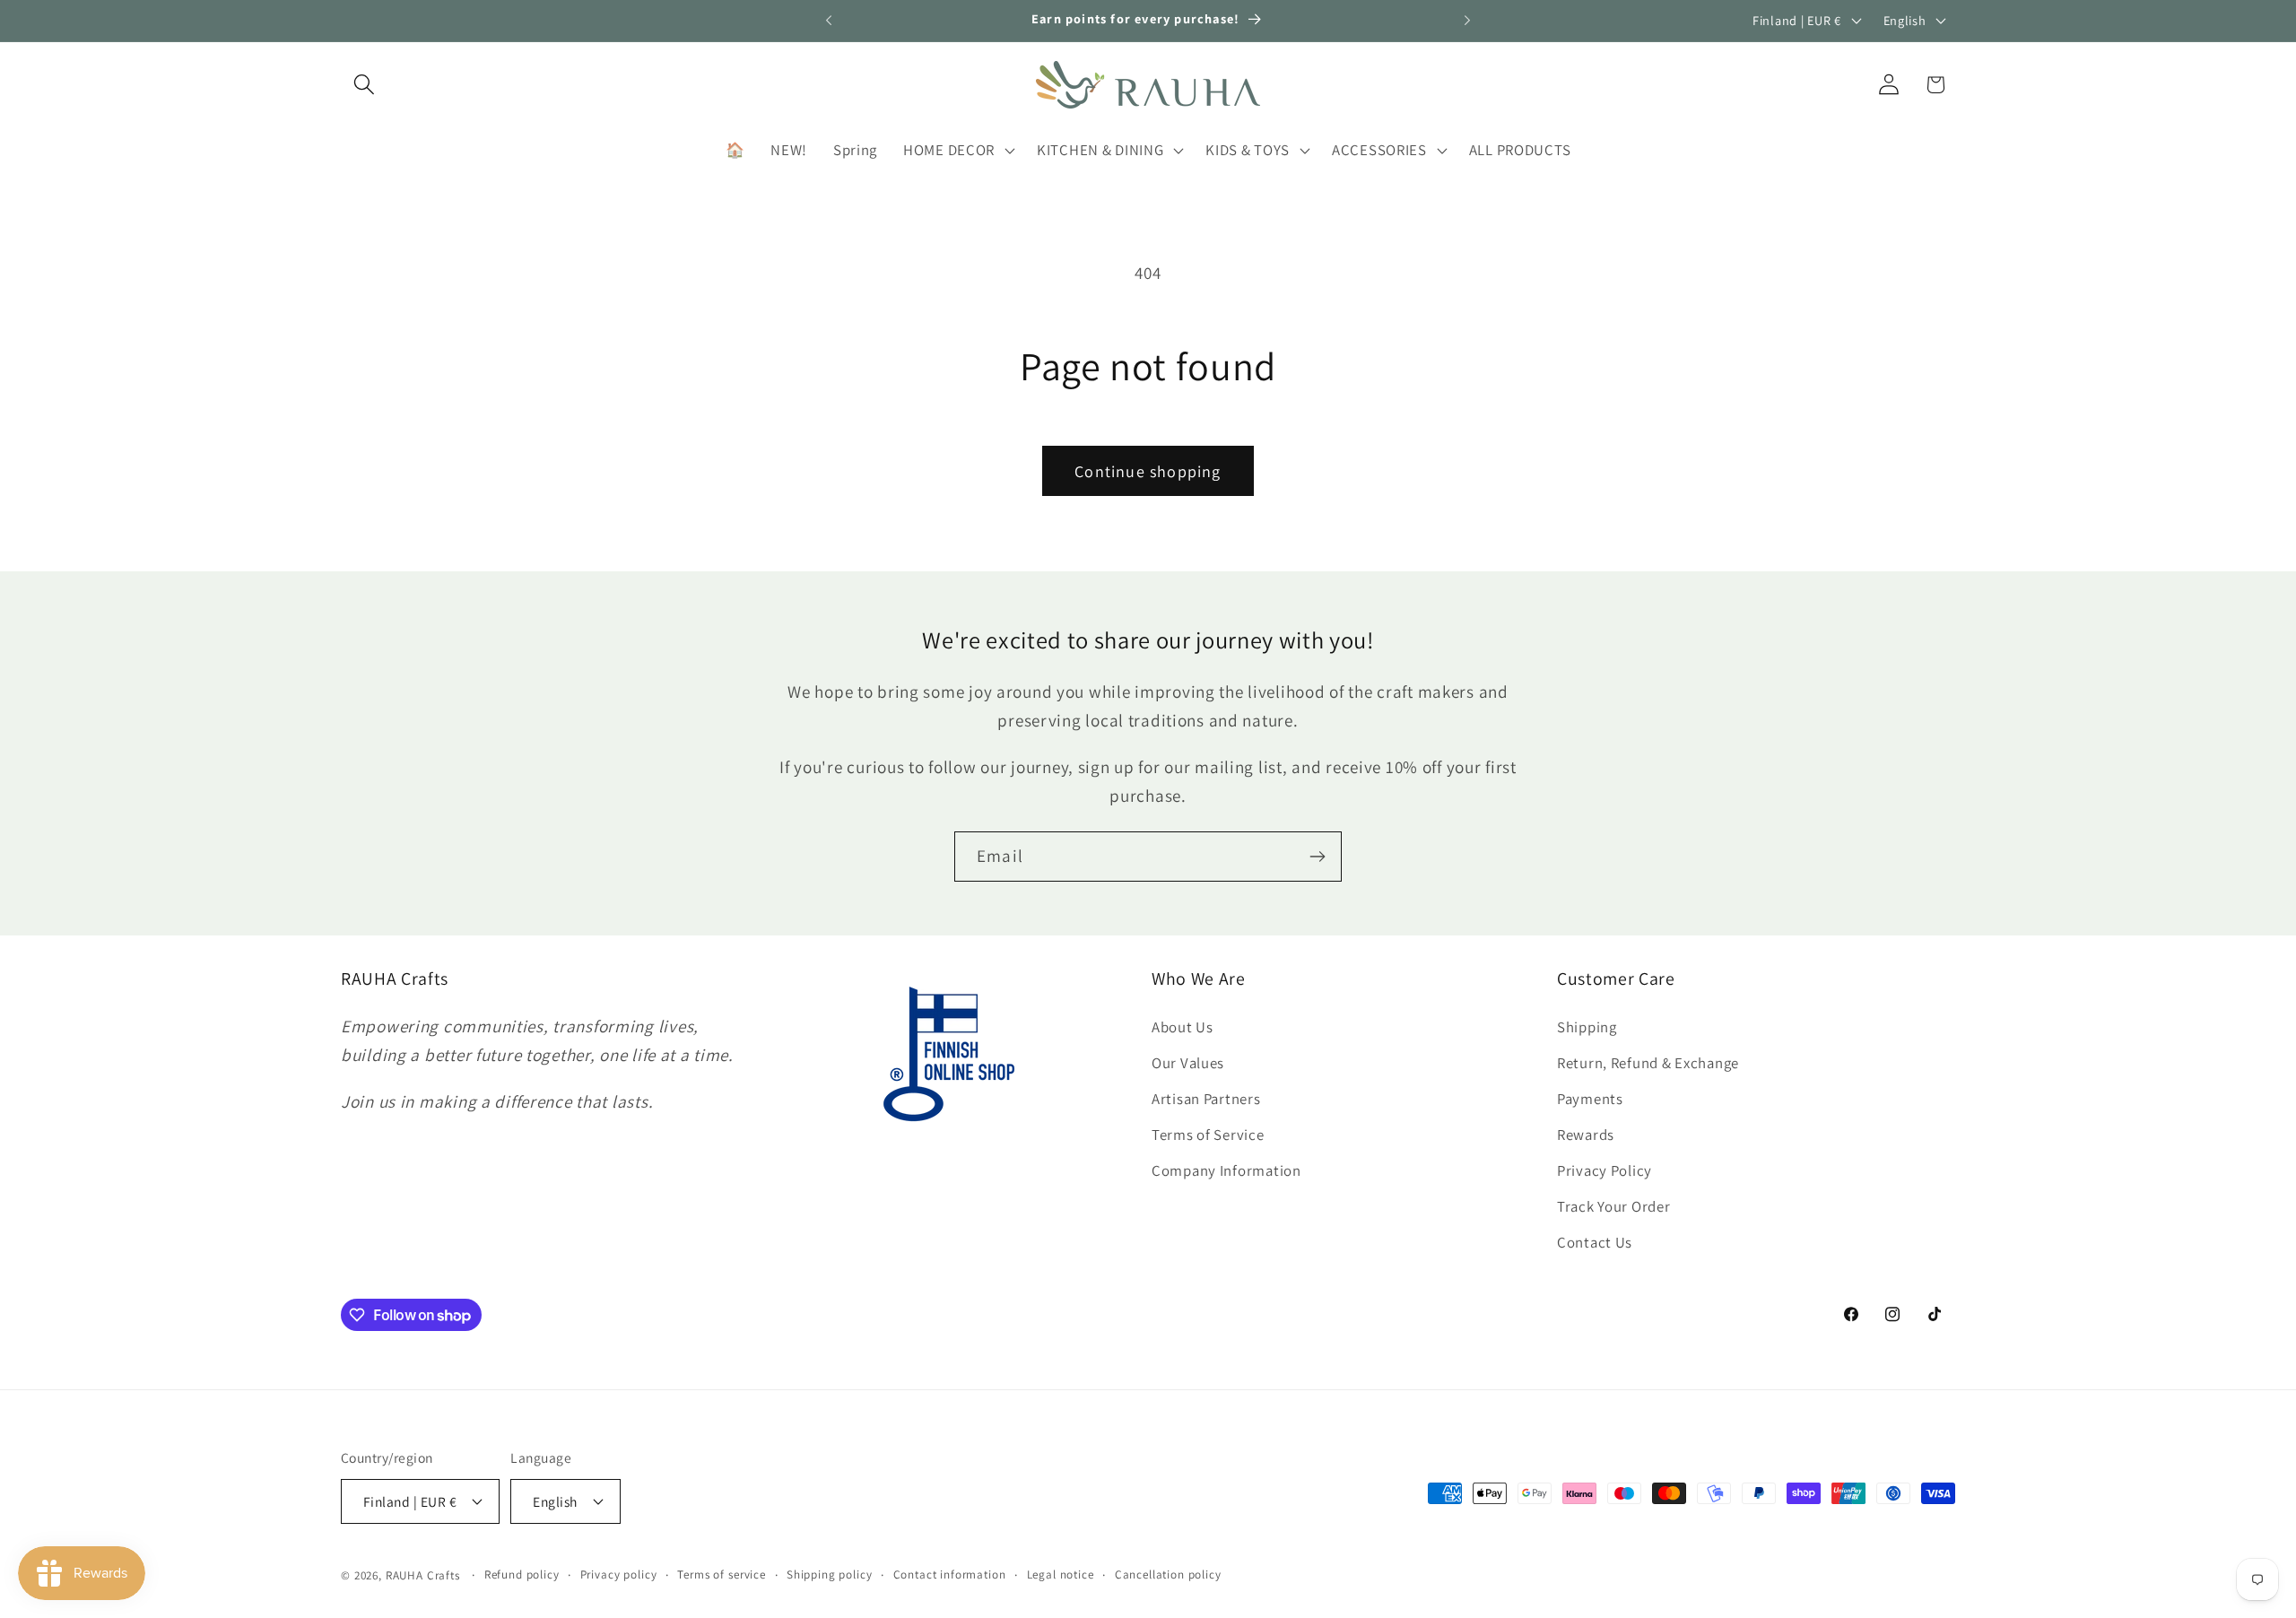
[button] (365, 85)
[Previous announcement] (829, 21)
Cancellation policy (1168, 1575)
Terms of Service (1208, 1135)
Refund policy (522, 1575)
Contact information (950, 1575)
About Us (1183, 1027)
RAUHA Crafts (423, 1575)
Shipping (1587, 1027)
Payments (1590, 1099)
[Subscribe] (1317, 857)
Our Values (1188, 1063)
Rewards (1586, 1135)
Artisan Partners (1206, 1099)
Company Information (1226, 1170)
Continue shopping (1148, 471)
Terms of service (721, 1575)
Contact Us (1595, 1242)
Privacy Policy (1605, 1170)
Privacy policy (619, 1575)
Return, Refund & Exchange (1648, 1063)
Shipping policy (830, 1575)
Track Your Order (1614, 1206)
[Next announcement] (1467, 21)
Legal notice (1061, 1575)
